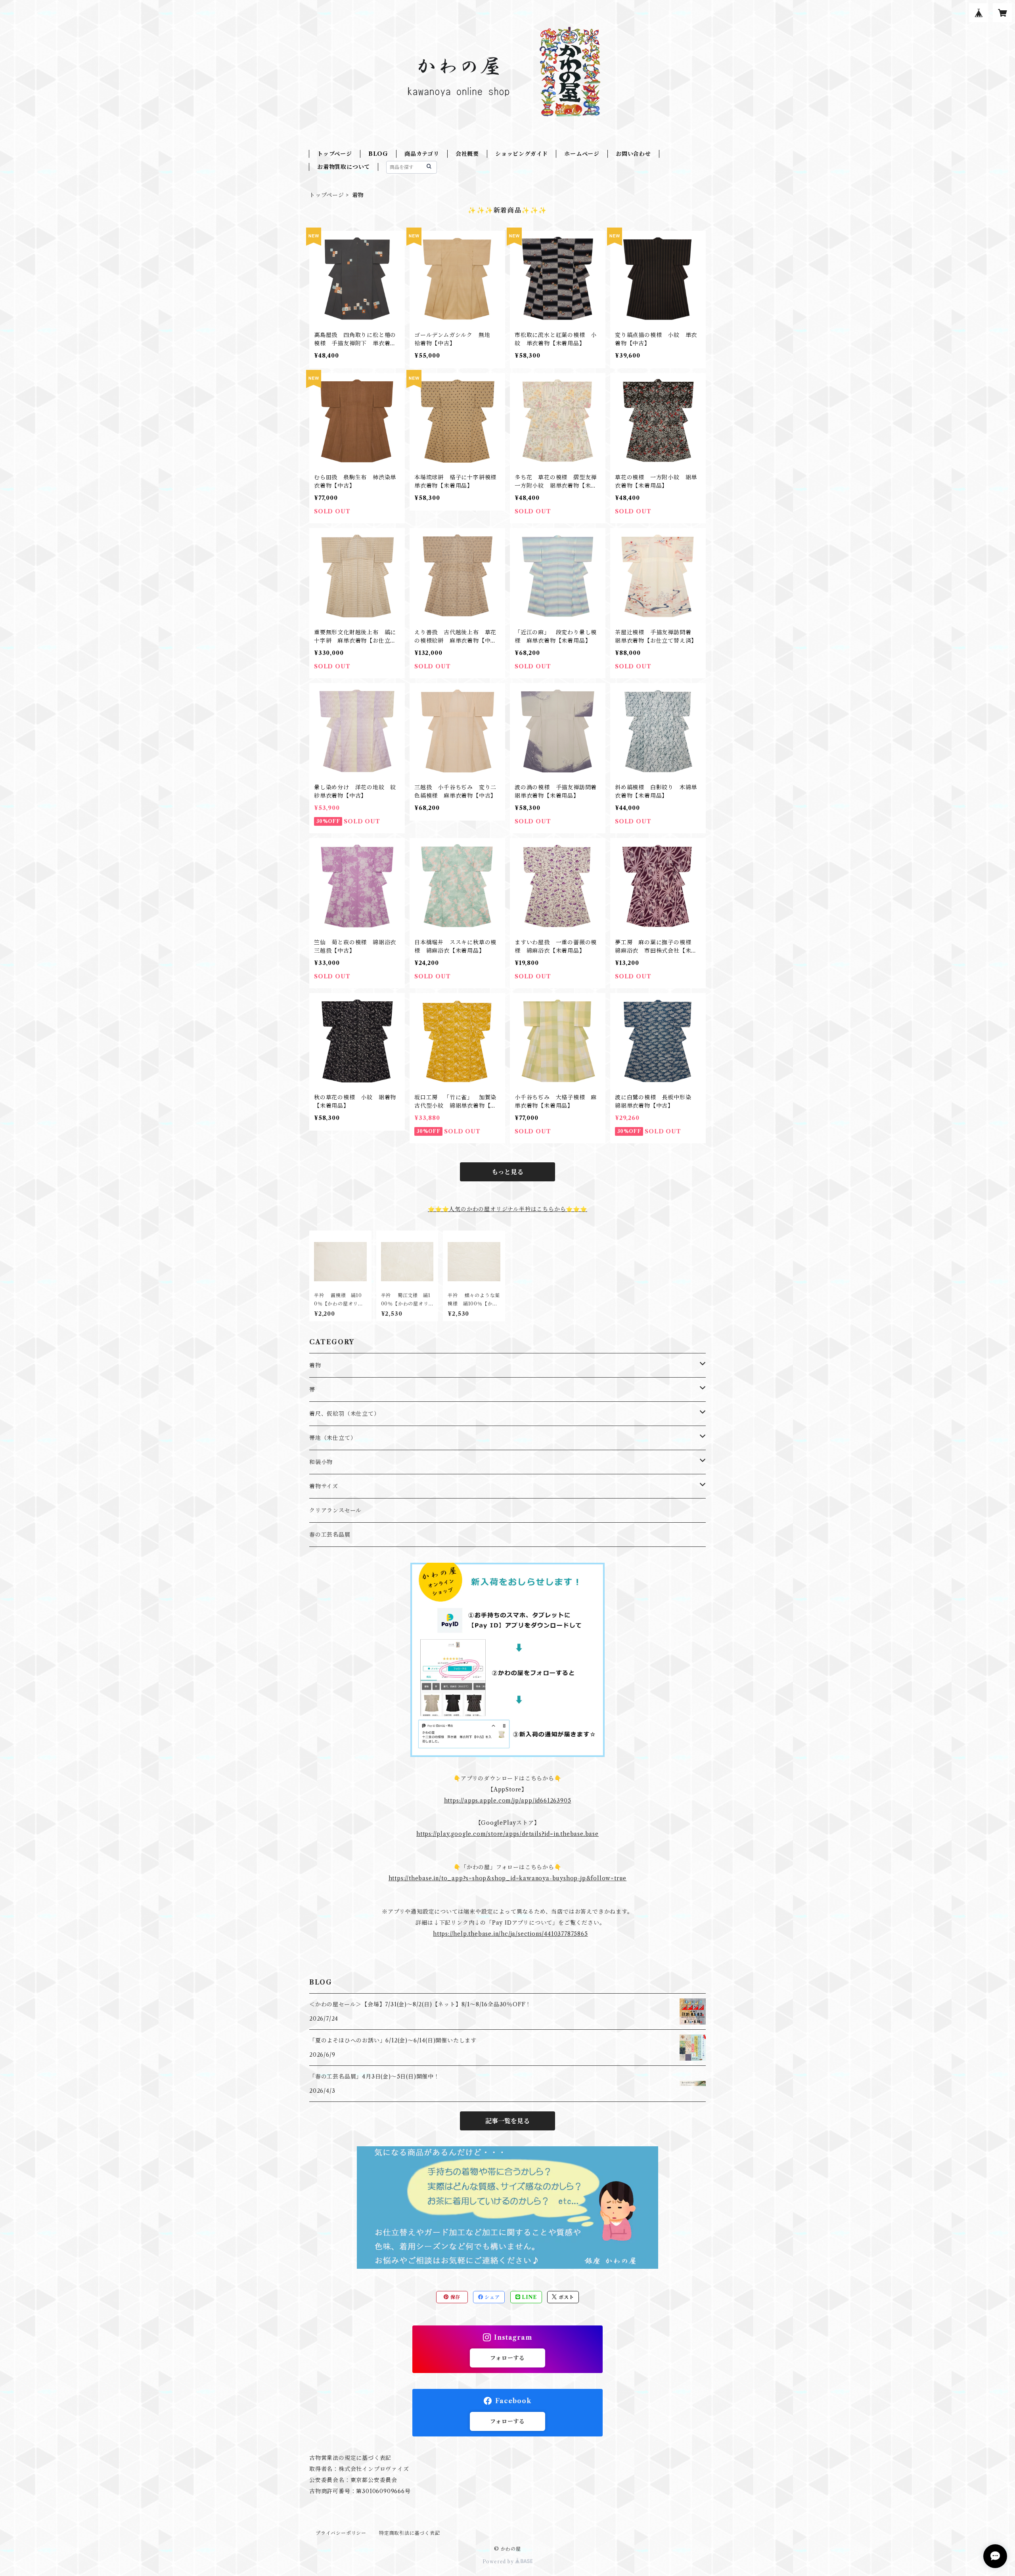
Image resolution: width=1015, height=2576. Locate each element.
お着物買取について (344, 167)
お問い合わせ (633, 154)
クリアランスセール (335, 1510)
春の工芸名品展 (330, 1535)
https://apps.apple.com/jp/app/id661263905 (508, 1801)
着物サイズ (324, 1486)
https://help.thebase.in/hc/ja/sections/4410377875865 (510, 1934)
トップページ (335, 154)
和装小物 (321, 1462)
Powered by (499, 2562)
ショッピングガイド (522, 154)
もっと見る (507, 1172)
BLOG (378, 154)
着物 (315, 1365)
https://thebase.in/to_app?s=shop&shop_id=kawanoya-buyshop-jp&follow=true (508, 1878)
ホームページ (582, 154)
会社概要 (467, 154)
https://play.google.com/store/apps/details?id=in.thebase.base (507, 1834)
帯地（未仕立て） (333, 1438)
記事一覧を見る (507, 2121)
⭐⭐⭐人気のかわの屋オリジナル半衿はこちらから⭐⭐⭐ (507, 1209)
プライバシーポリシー (341, 2533)
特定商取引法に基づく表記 (410, 2533)
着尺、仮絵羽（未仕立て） (345, 1414)
